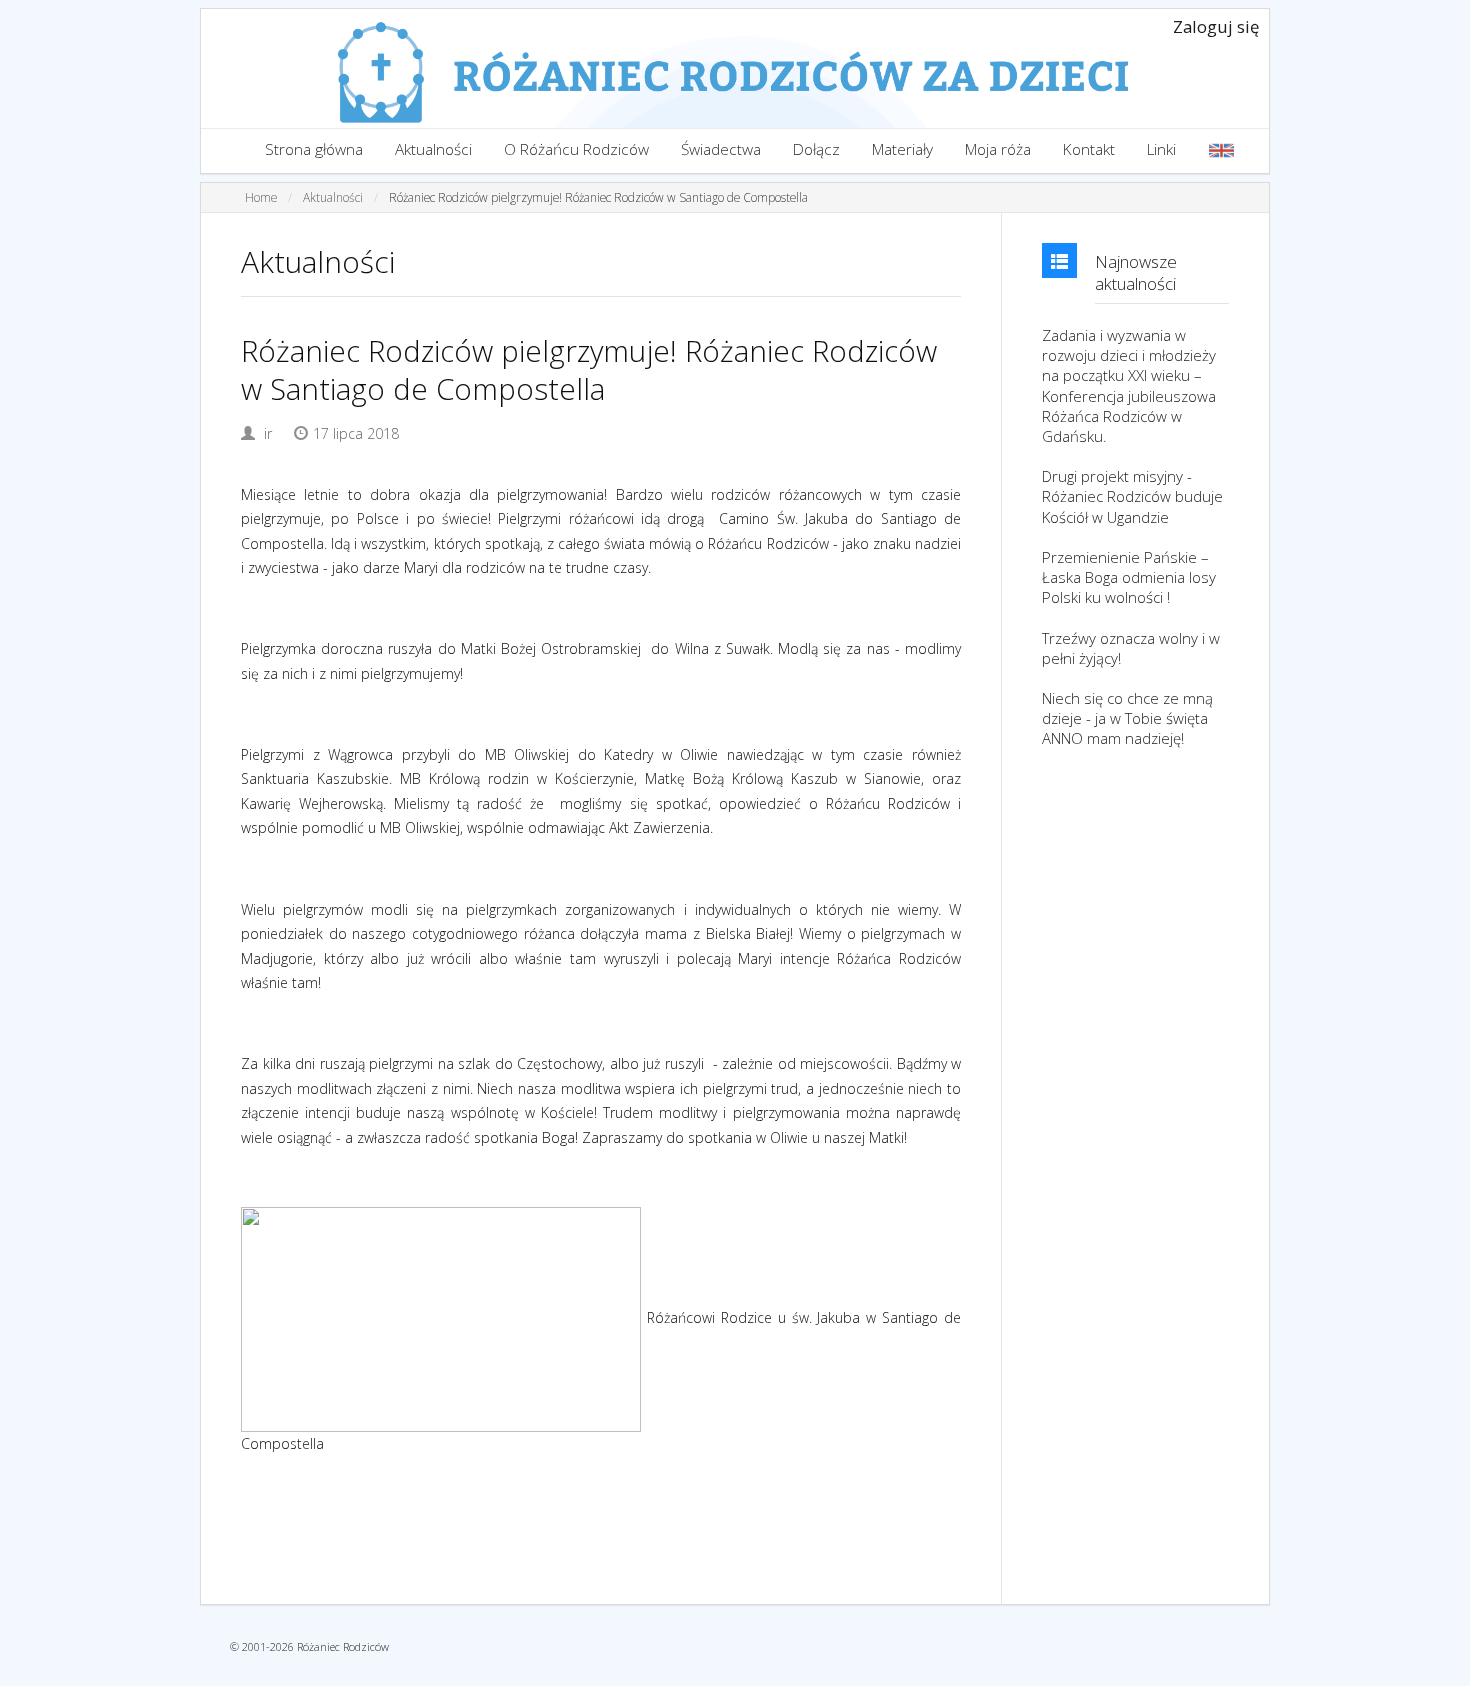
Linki (1161, 149)
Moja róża (998, 149)
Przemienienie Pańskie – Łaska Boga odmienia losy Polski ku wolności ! (1129, 577)
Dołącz (816, 149)
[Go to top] (1436, 1666)
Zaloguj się (1216, 26)
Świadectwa (721, 149)
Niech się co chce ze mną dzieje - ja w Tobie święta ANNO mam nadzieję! (1127, 718)
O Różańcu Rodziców (576, 149)
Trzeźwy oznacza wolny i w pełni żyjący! (1131, 648)
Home (261, 197)
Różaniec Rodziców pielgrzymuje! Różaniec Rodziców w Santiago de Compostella (598, 197)
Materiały (902, 149)
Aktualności (433, 149)
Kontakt (1089, 149)
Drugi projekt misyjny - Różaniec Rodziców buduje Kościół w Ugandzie (1132, 496)
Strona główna (314, 149)
